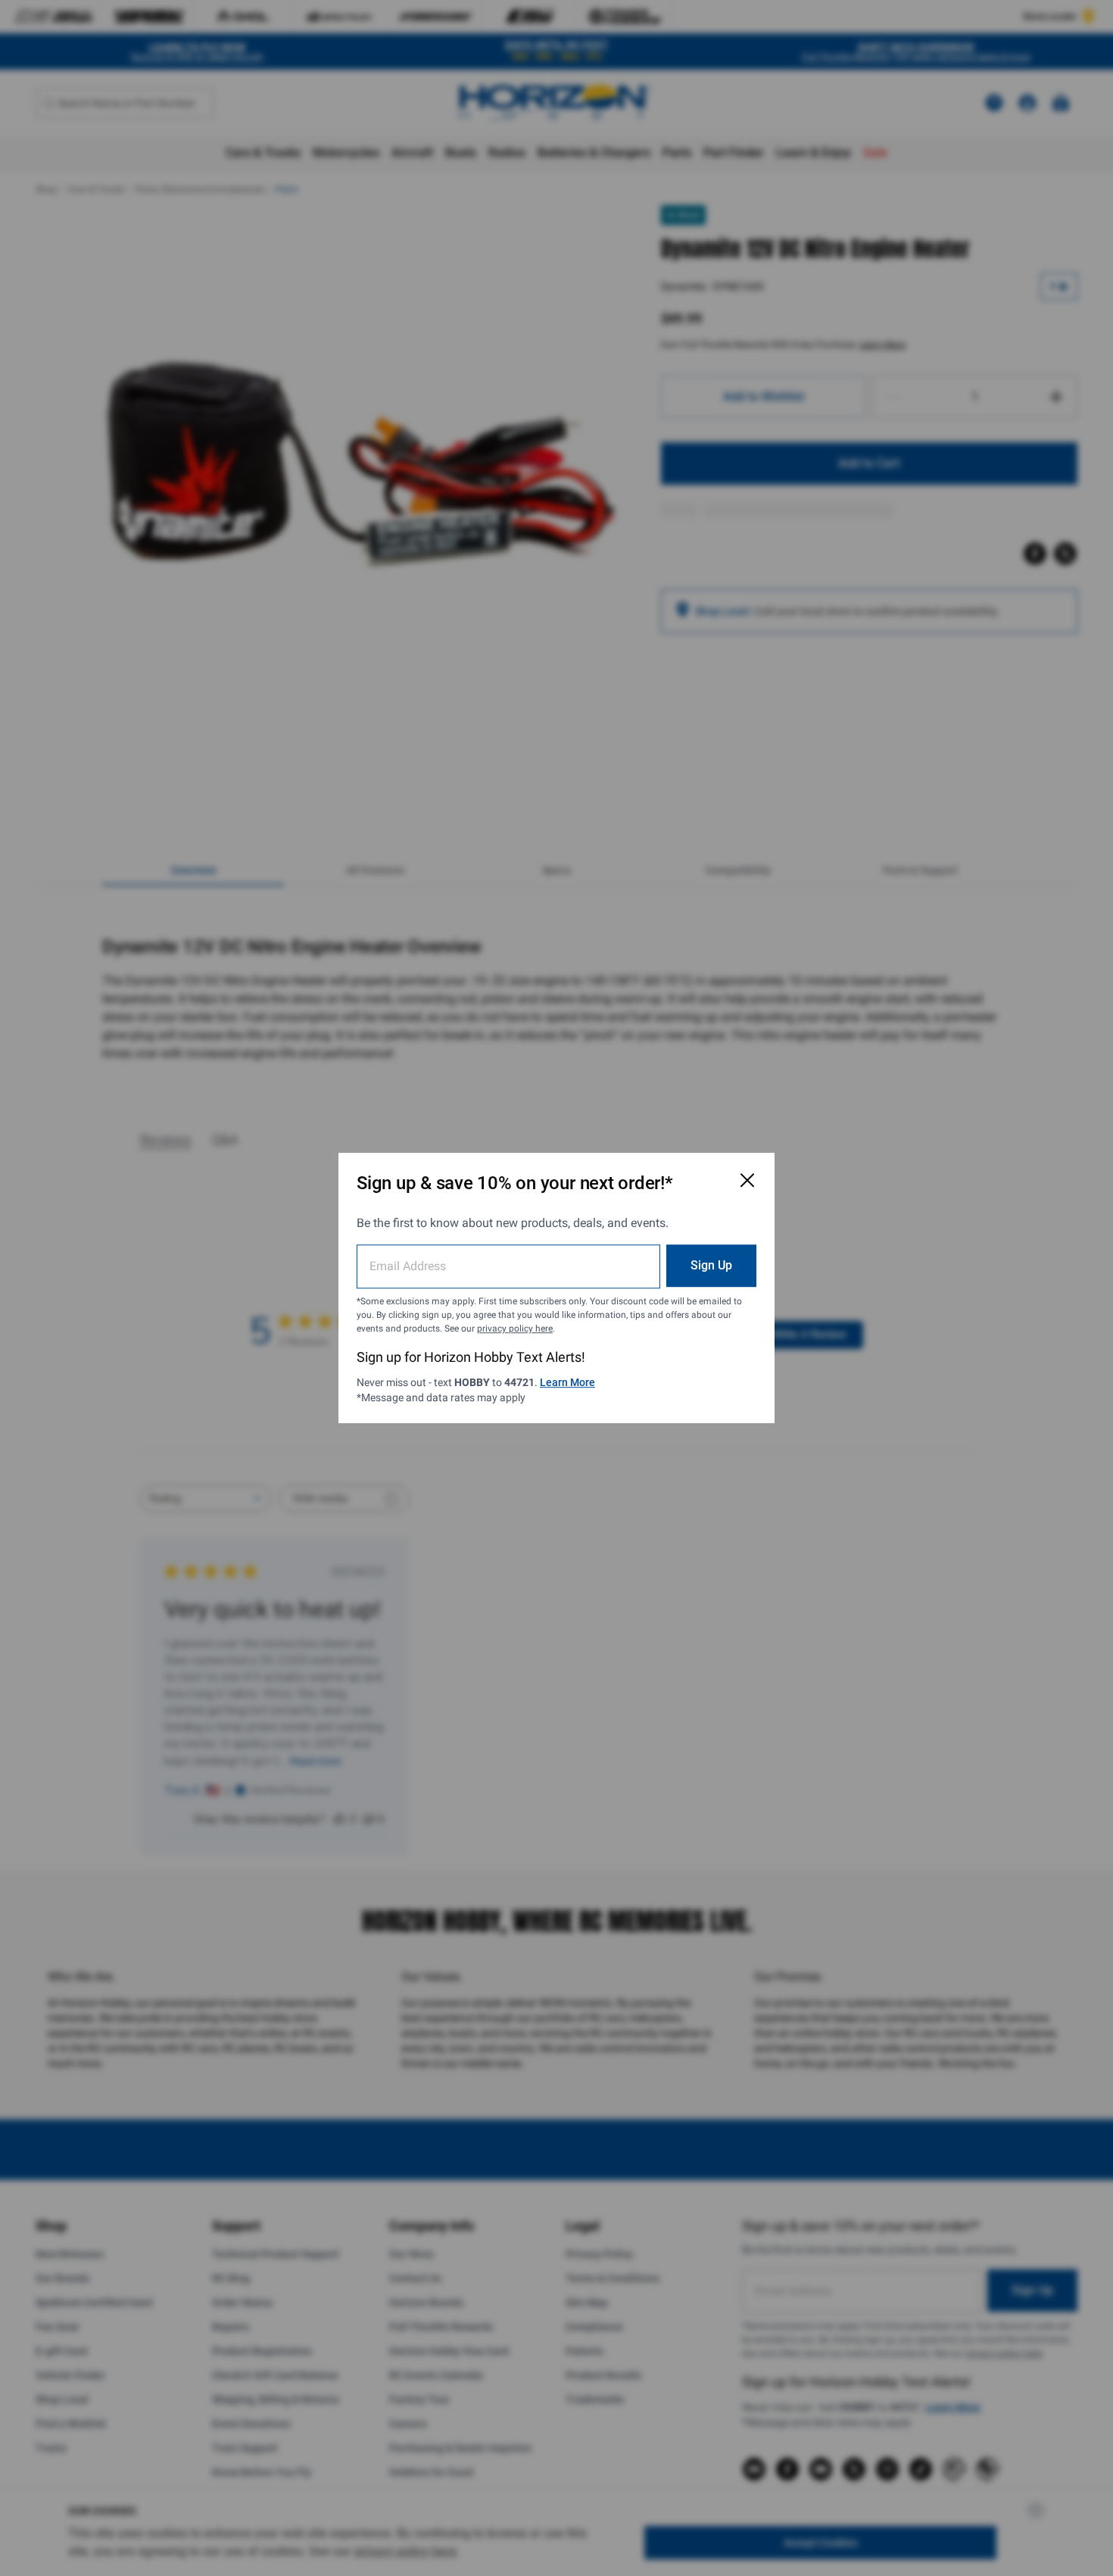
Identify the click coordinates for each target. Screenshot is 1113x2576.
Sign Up (711, 1265)
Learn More (567, 1382)
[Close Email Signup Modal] (747, 1180)
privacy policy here (515, 1329)
